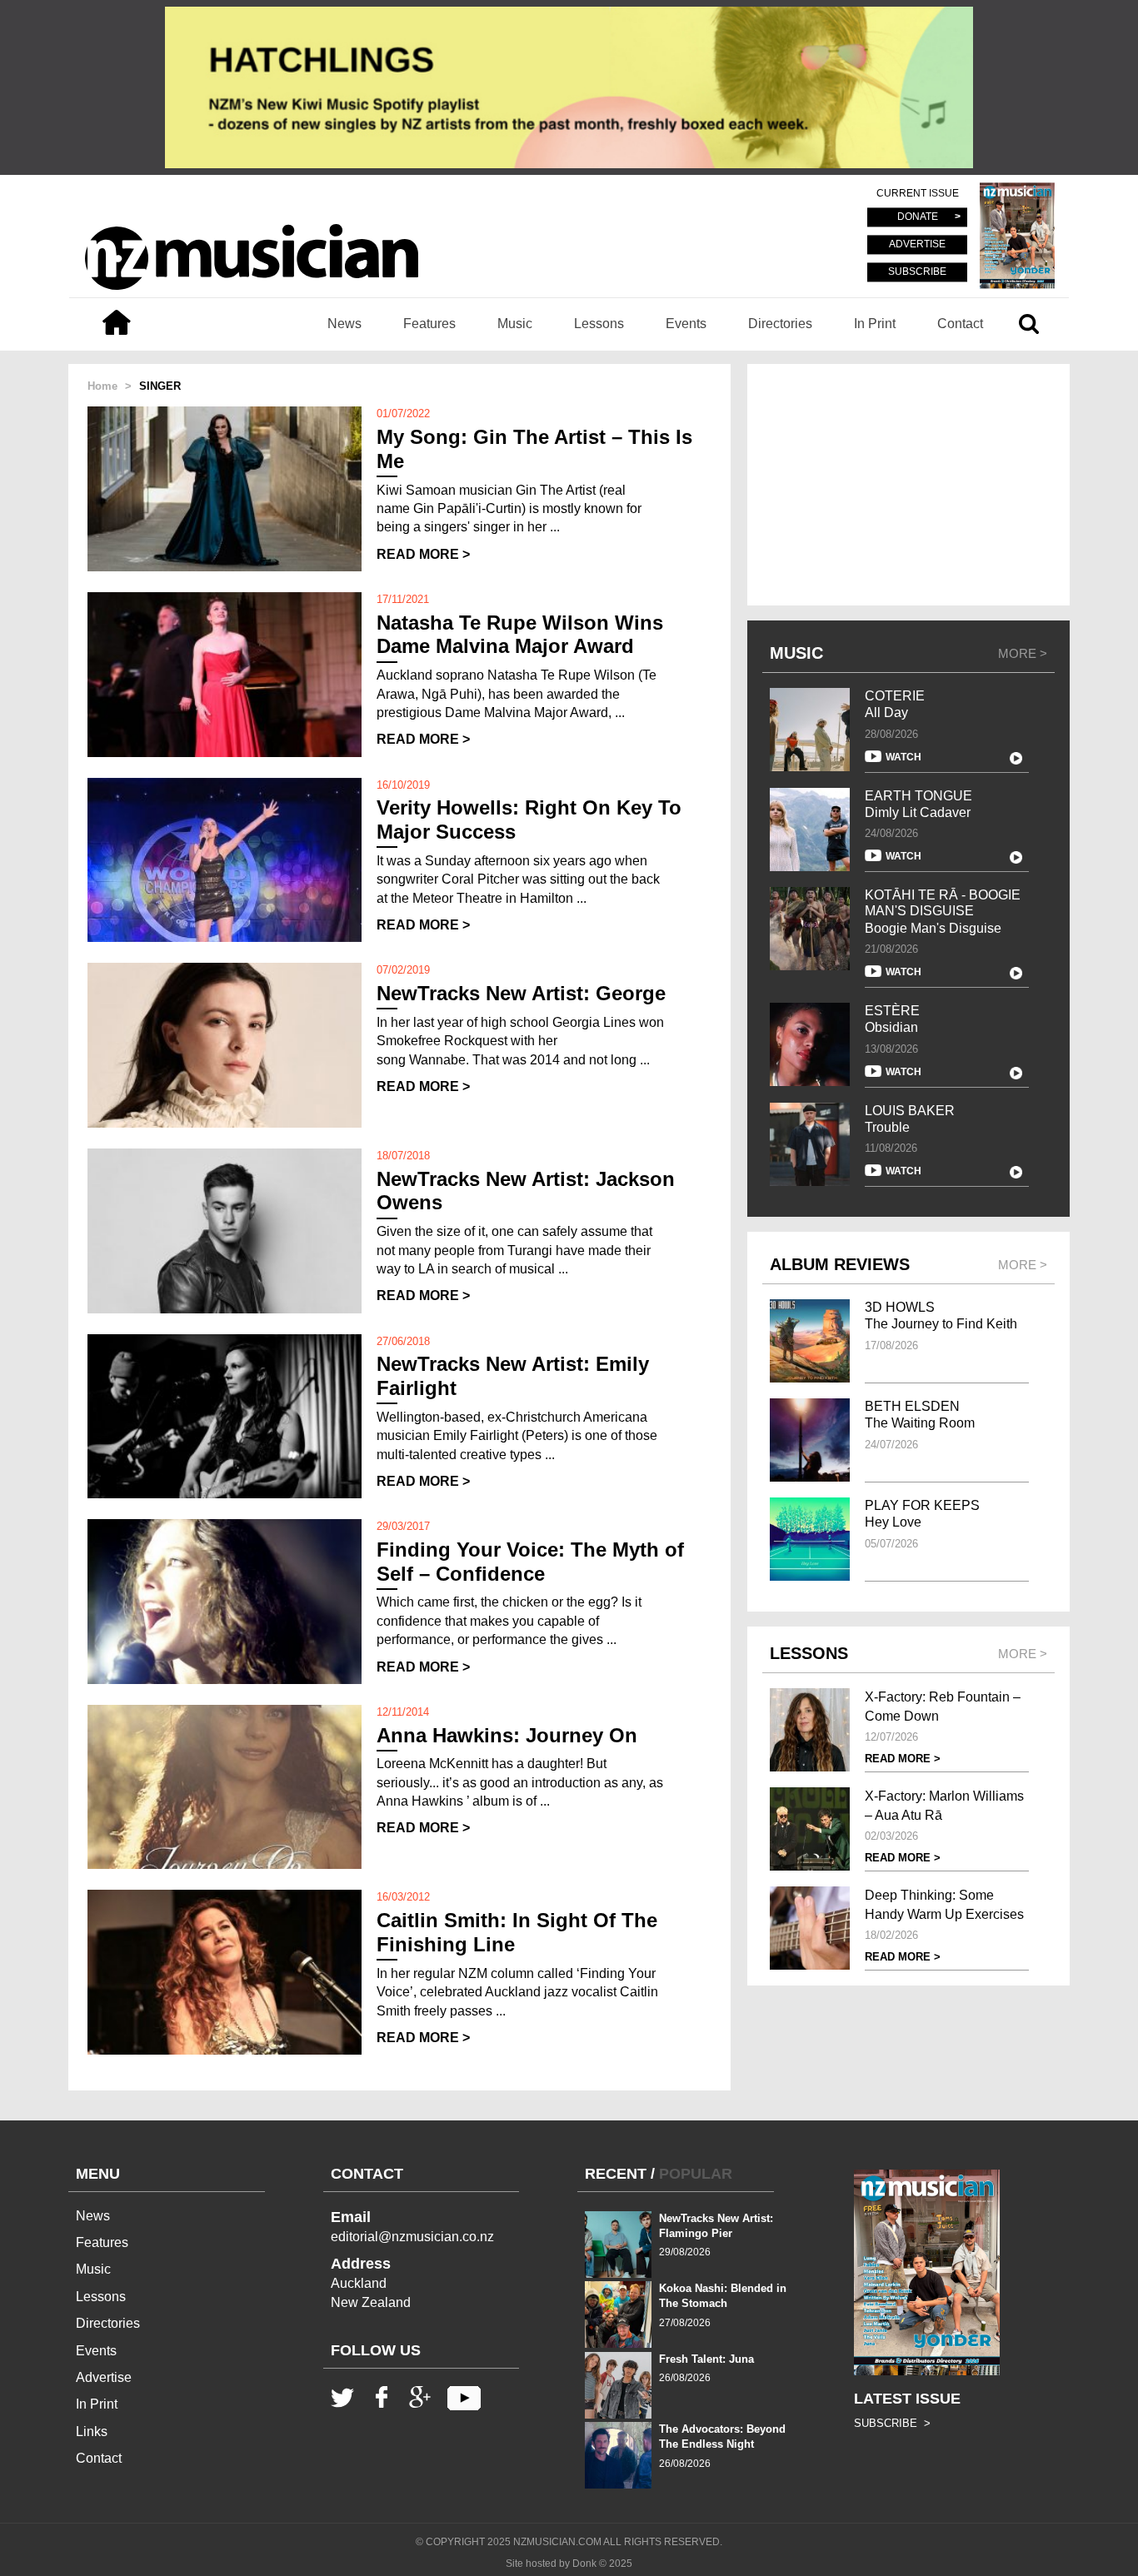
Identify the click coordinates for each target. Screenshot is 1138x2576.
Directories (780, 324)
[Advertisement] (908, 485)
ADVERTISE (917, 245)
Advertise (104, 2377)
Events (686, 324)
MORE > (1023, 653)
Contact (960, 324)
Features (429, 324)
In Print (875, 324)
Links (92, 2432)
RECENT (616, 2174)
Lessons (599, 324)
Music (515, 324)
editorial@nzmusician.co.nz (412, 2237)
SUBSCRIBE (917, 272)
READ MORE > (423, 554)
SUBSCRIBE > (892, 2423)
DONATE (918, 217)
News (344, 324)
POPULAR (696, 2174)
